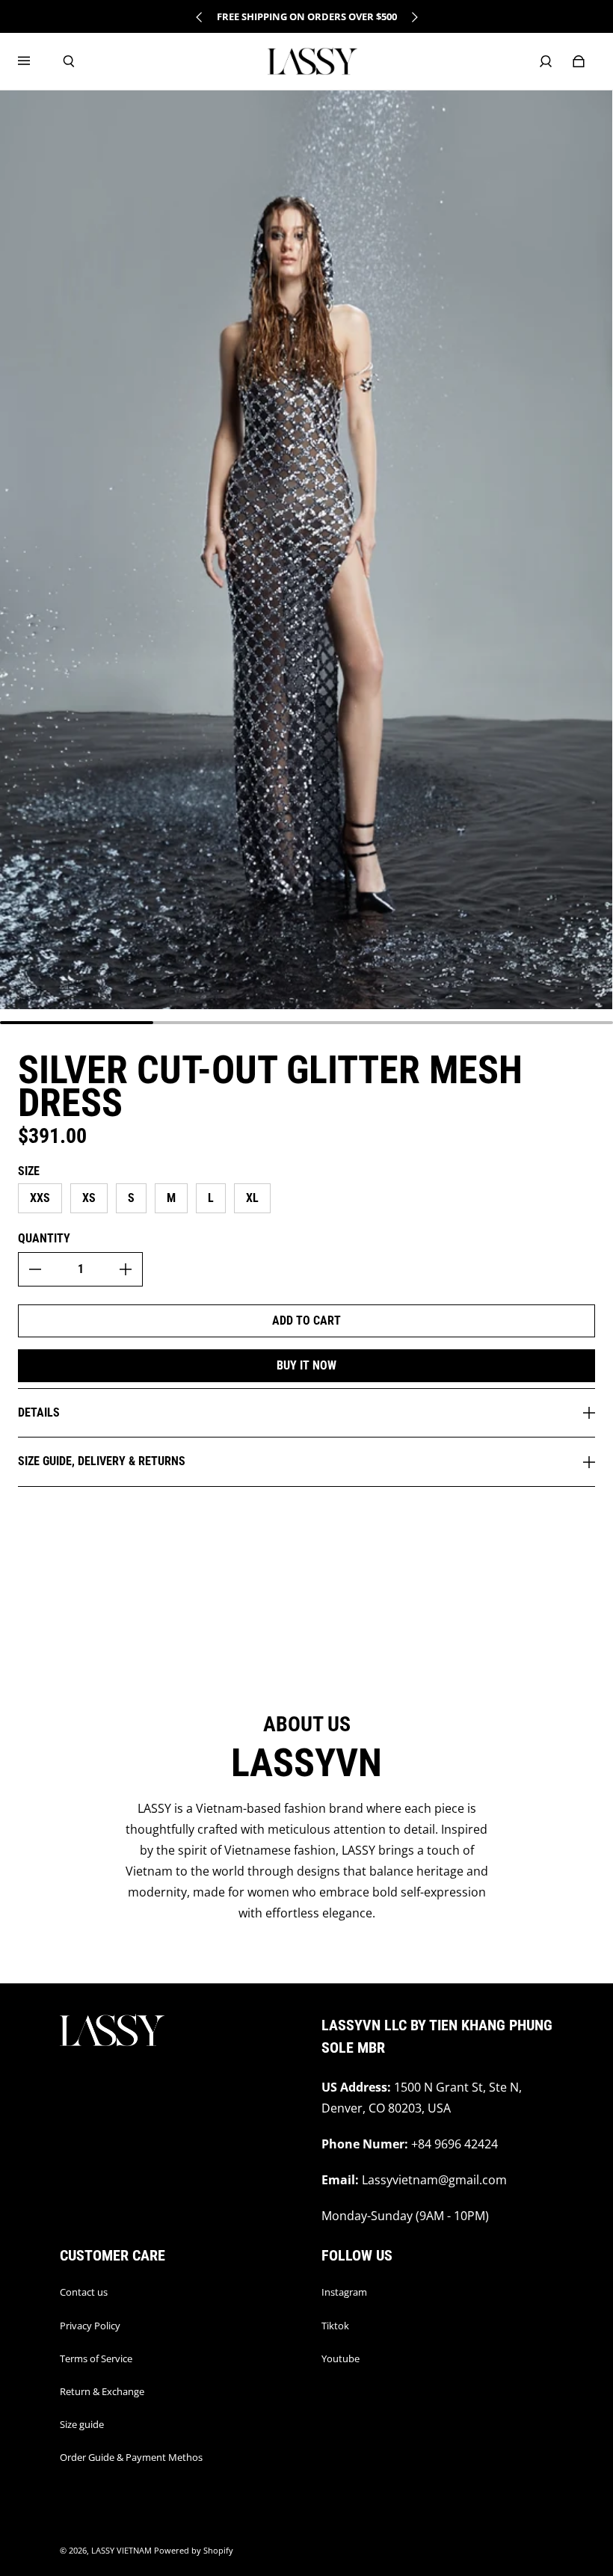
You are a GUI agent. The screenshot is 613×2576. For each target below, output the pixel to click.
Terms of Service (96, 2358)
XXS (40, 1198)
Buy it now (306, 1365)
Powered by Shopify (194, 2551)
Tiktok (335, 2326)
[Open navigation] (34, 61)
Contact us (84, 2292)
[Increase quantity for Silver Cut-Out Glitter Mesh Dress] (126, 1269)
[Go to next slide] (414, 17)
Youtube (341, 2358)
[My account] (546, 61)
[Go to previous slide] (200, 17)
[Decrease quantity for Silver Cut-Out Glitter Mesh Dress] (35, 1269)
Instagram (344, 2292)
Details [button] (39, 1412)
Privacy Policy (90, 2326)
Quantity (44, 1238)
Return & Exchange (102, 2391)
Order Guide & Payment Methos (131, 2457)
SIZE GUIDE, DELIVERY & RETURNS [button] (102, 1461)
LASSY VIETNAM (121, 2551)
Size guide (82, 2424)
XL (252, 1198)
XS (89, 1198)
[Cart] (579, 61)
